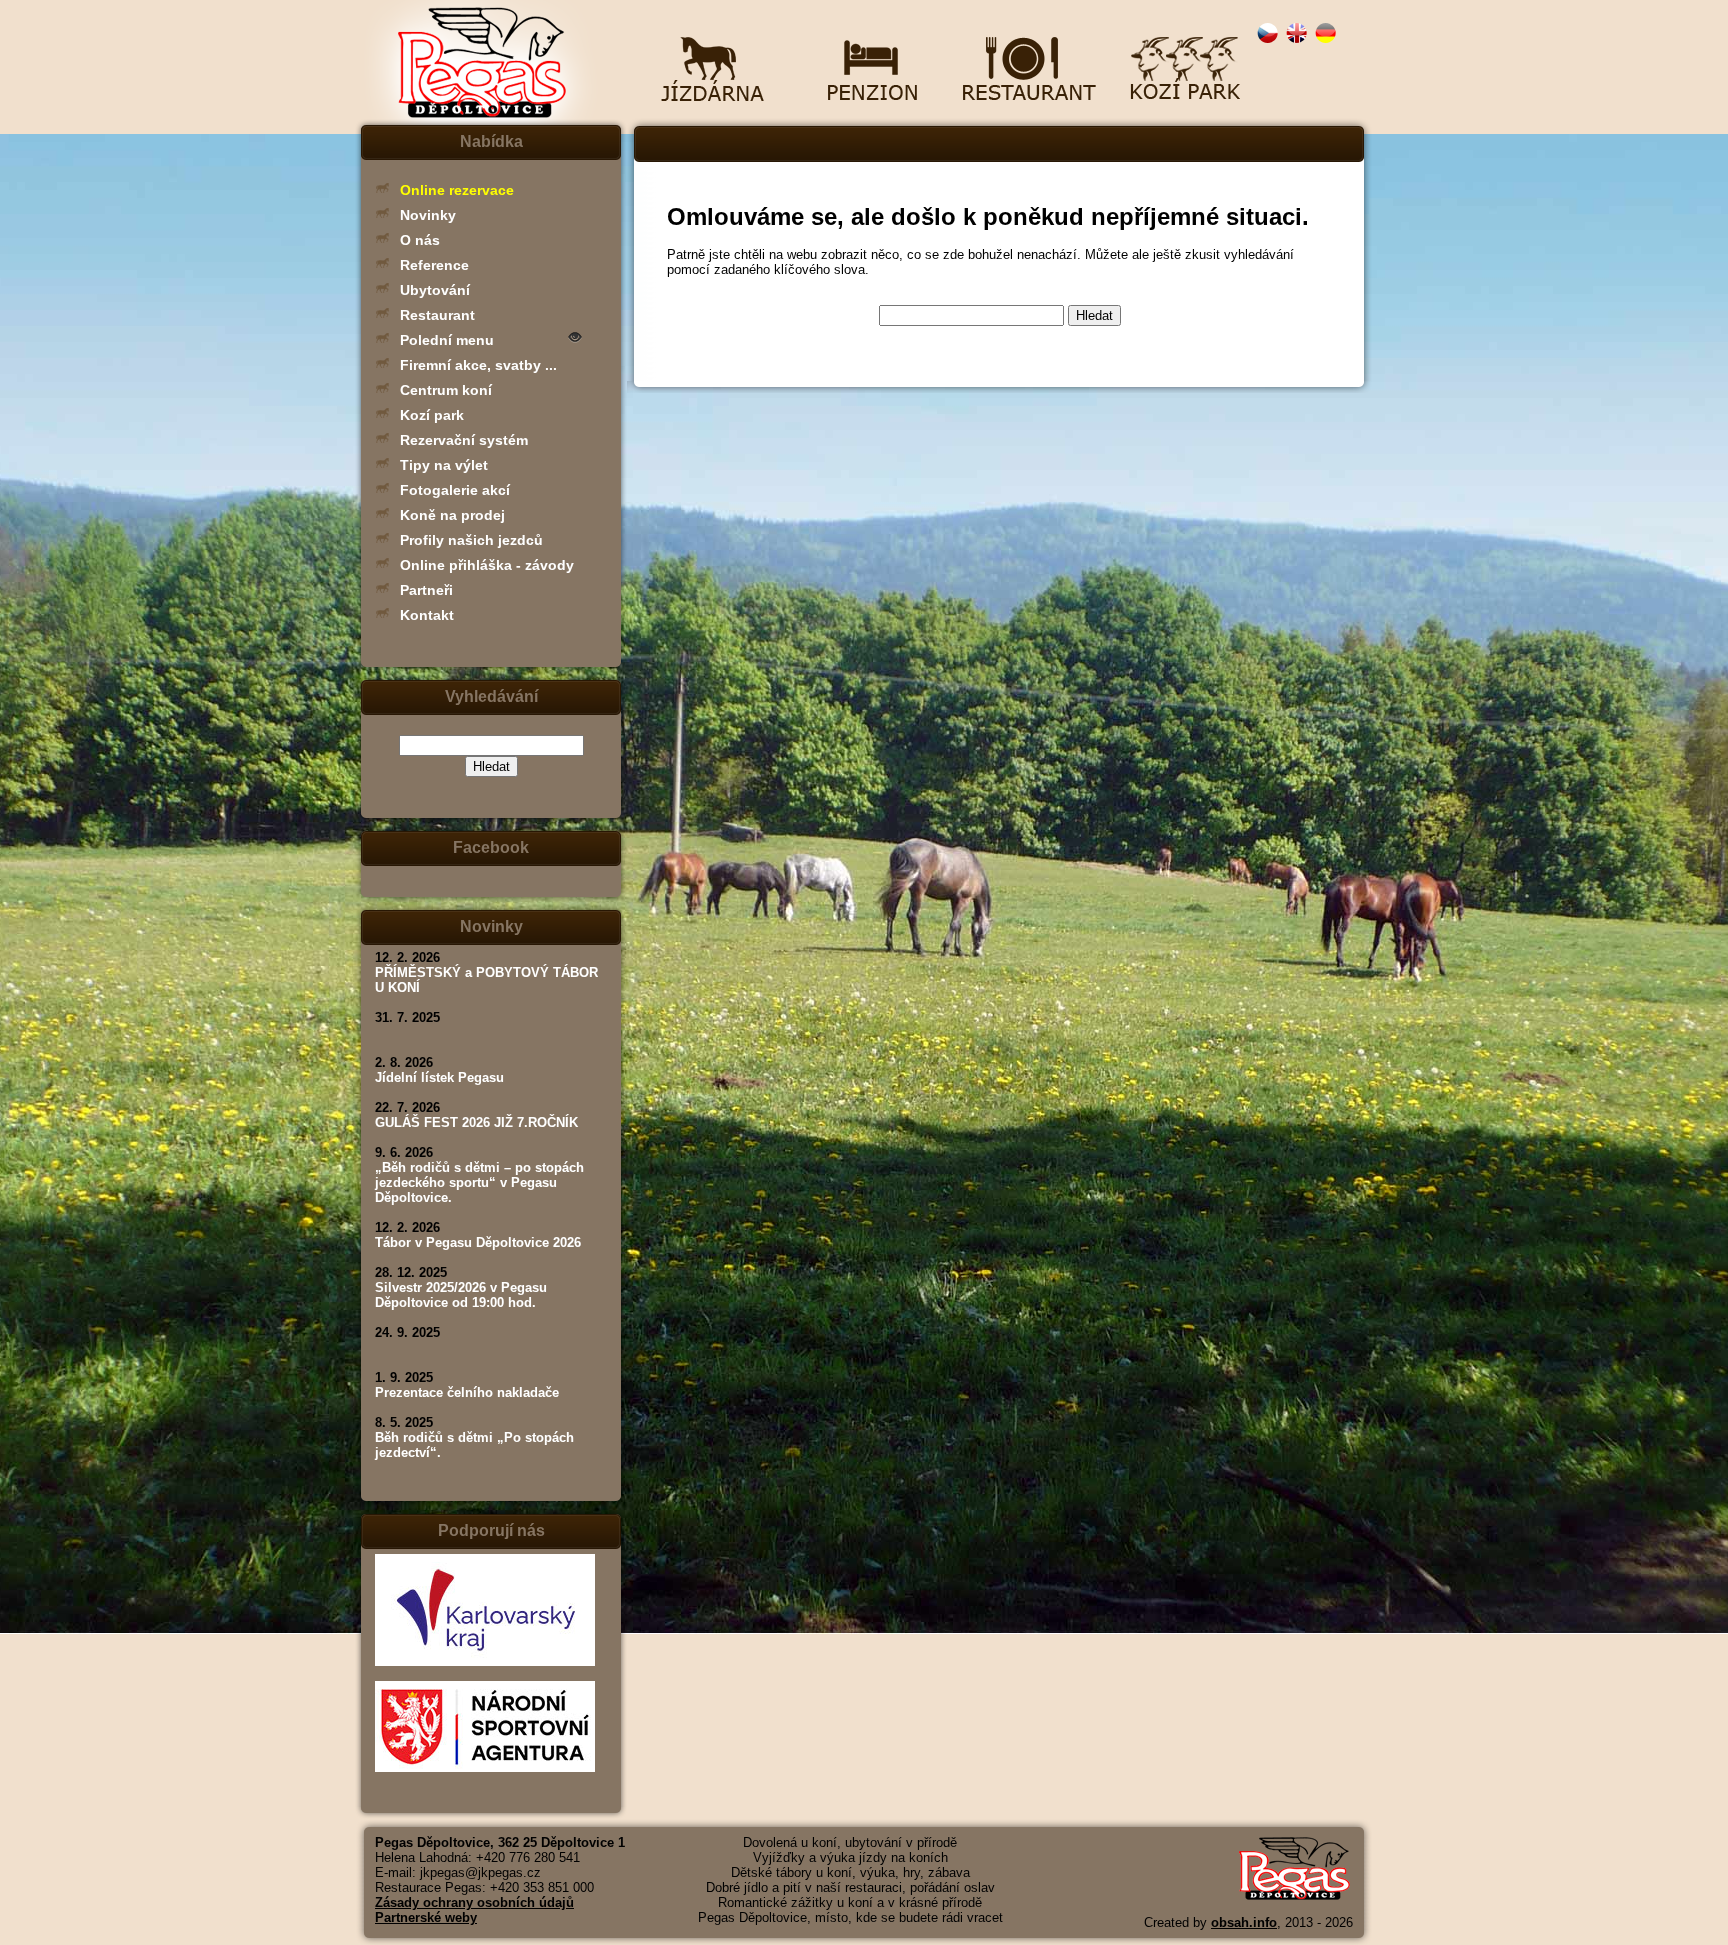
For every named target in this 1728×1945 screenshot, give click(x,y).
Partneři (426, 590)
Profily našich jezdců (471, 540)
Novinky (428, 215)
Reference (434, 265)
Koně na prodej (452, 515)
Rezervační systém (464, 440)
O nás (420, 240)
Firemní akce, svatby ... (478, 365)
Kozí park (432, 415)
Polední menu (447, 340)
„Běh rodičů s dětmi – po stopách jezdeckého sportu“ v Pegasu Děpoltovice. (479, 1182)
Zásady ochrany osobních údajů (474, 1902)
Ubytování (435, 290)
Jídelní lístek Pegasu (439, 1077)
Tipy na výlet (444, 465)
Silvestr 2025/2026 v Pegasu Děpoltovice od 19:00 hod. (461, 1295)
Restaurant (437, 315)
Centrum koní (446, 390)
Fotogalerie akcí (455, 490)
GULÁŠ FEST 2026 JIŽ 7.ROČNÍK (476, 1122)
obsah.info (1244, 1922)
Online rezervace (457, 190)
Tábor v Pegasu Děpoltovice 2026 (478, 1242)
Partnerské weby (426, 1917)
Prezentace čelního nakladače (467, 1392)
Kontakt (427, 615)
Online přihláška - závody (487, 565)
